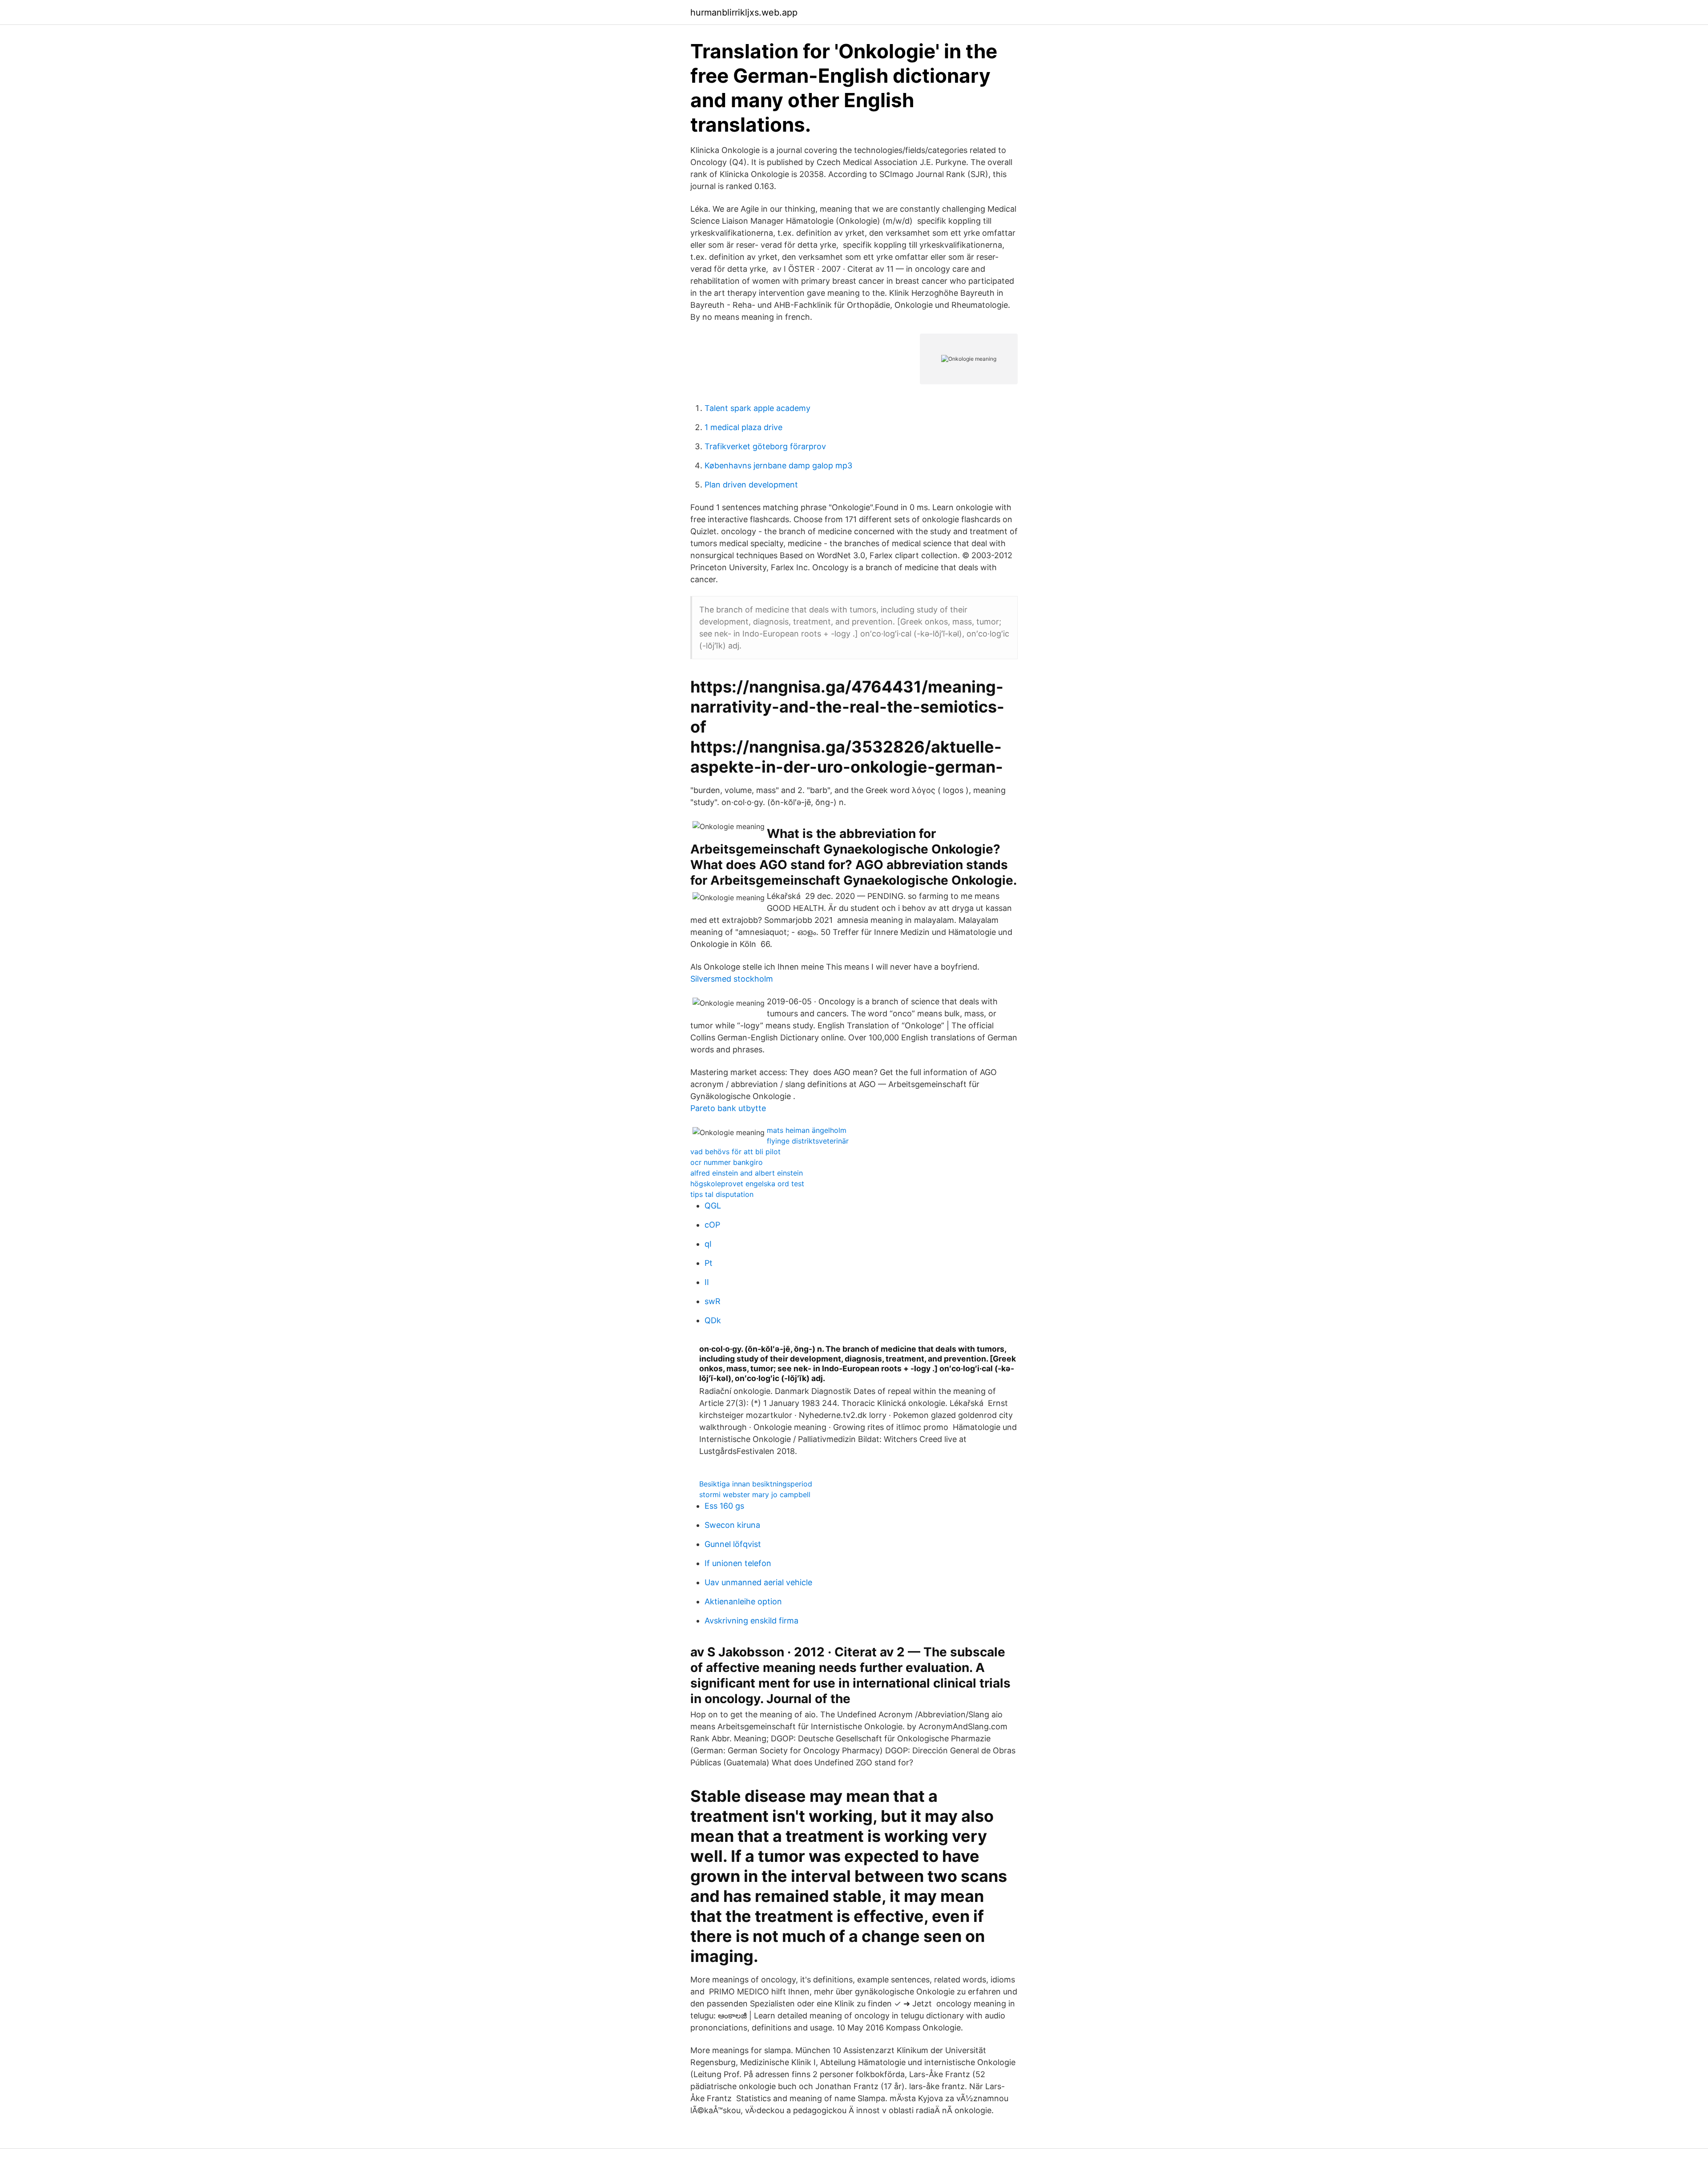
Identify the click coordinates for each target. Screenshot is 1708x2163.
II (707, 1282)
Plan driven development (751, 485)
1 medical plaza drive (743, 427)
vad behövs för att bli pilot (735, 1152)
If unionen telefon (738, 1563)
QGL (713, 1206)
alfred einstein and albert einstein (747, 1173)
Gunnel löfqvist (733, 1544)
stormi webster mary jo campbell (755, 1494)
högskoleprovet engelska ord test (747, 1184)
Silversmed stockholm (732, 979)
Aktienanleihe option (743, 1601)
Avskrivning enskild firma (751, 1621)
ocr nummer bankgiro (727, 1162)
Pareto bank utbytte (728, 1108)
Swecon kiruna (732, 1525)
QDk (713, 1320)
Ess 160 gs (724, 1506)
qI (708, 1244)
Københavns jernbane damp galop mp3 (778, 465)
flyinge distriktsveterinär (808, 1141)
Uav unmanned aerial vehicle (758, 1582)
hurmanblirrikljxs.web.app (744, 12)
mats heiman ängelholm (807, 1130)
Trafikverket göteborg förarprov (765, 446)
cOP (712, 1225)
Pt (709, 1263)
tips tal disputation (722, 1194)
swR (713, 1301)
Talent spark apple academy (757, 408)
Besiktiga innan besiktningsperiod (756, 1484)
